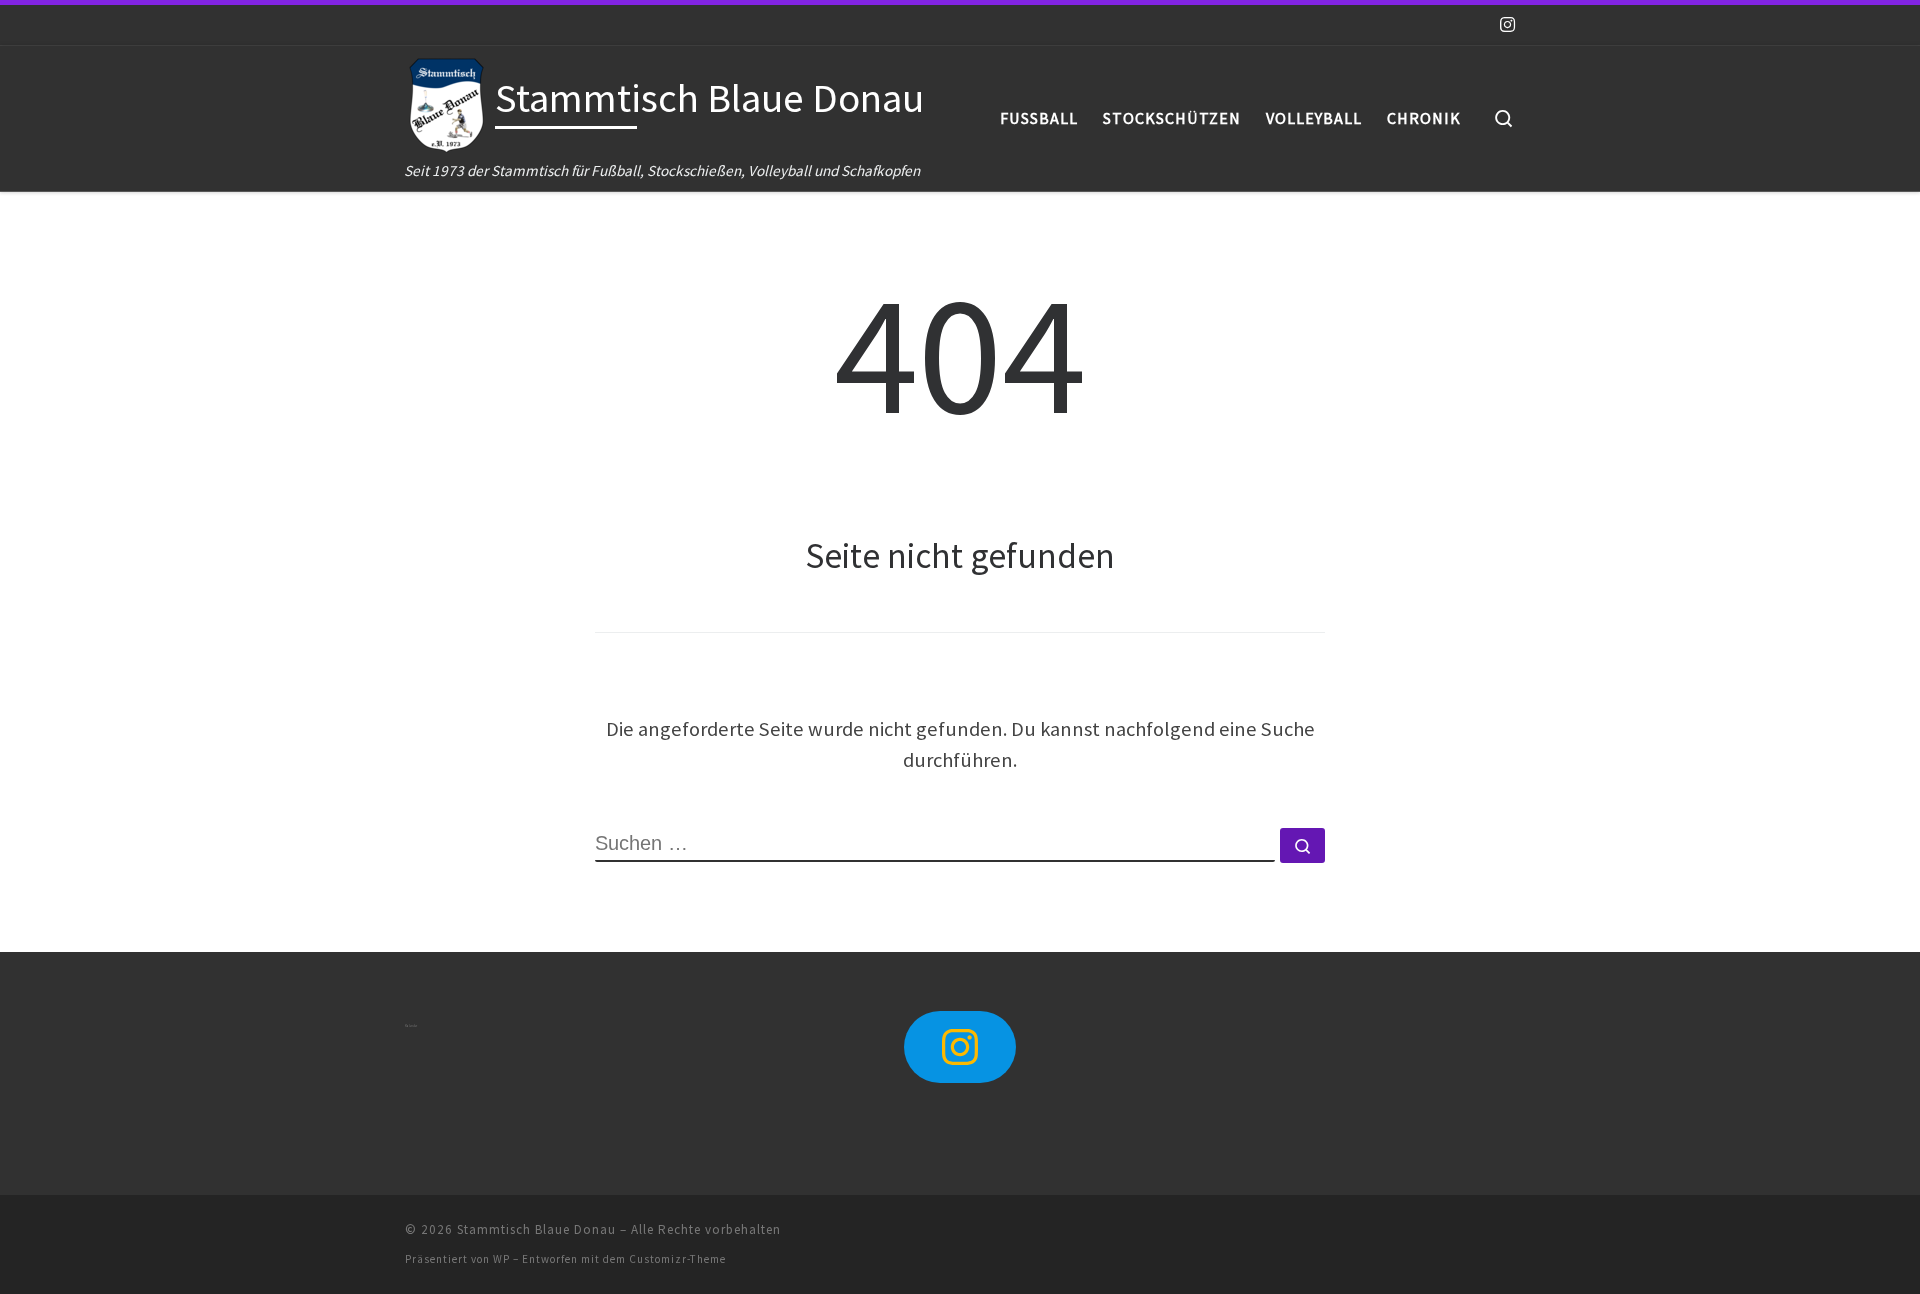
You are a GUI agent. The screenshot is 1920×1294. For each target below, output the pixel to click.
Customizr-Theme (677, 1259)
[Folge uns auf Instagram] (1507, 25)
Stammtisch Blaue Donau (536, 1229)
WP (501, 1259)
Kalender (411, 1026)
